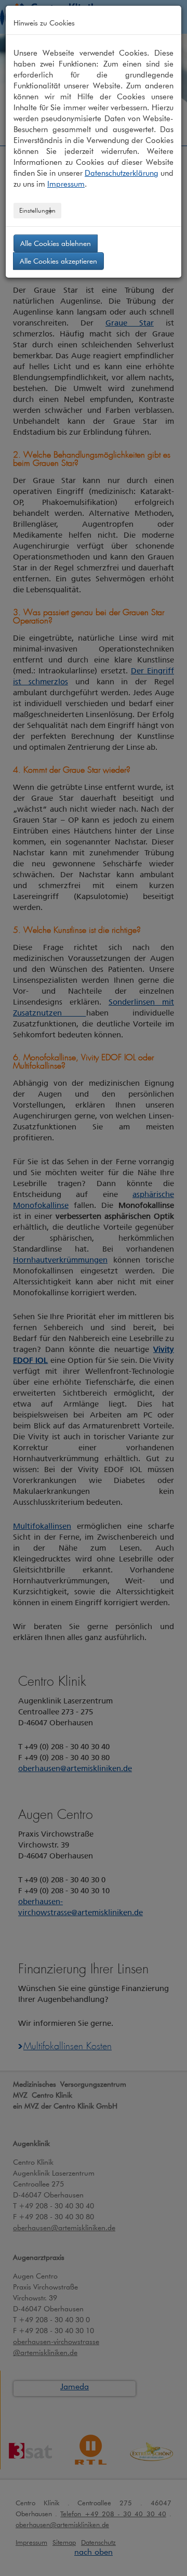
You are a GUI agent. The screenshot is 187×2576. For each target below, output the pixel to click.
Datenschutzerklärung (122, 173)
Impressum (66, 184)
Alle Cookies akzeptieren (58, 261)
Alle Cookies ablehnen (56, 243)
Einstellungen (37, 210)
